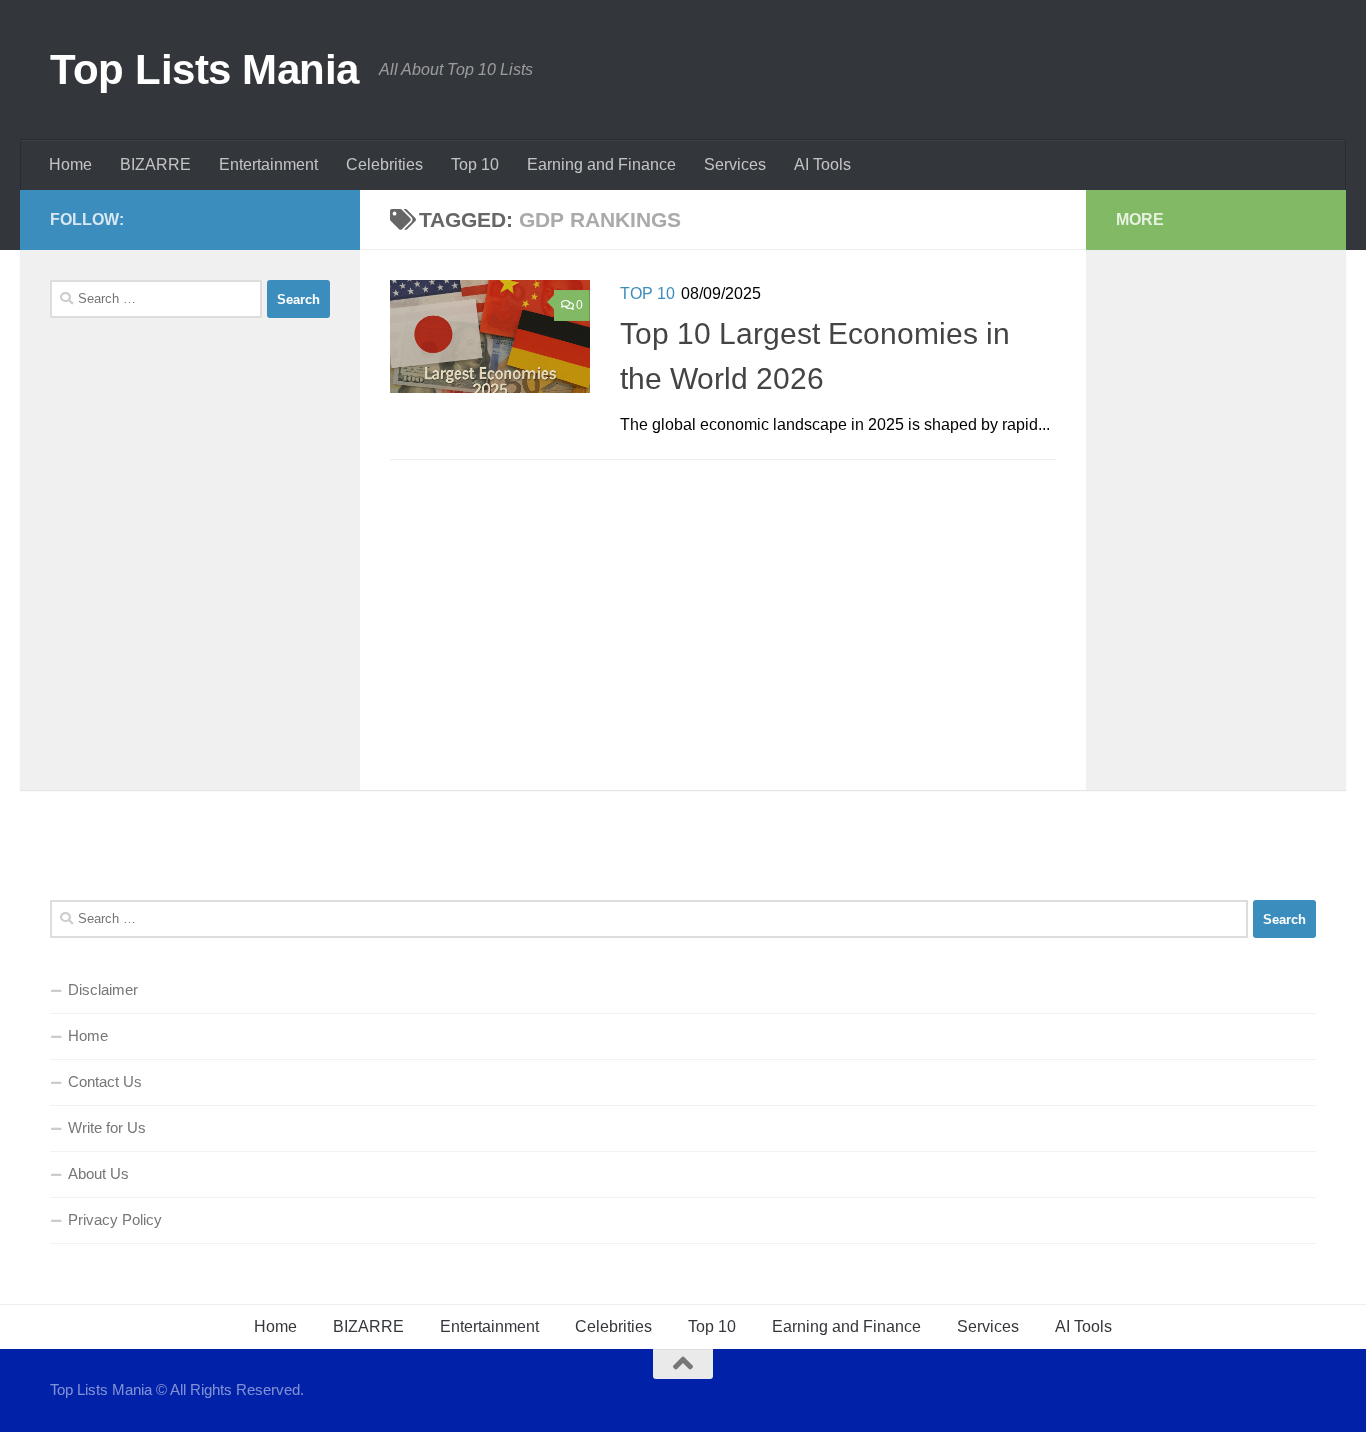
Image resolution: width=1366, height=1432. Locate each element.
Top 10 (475, 164)
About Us (98, 1173)
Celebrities (384, 164)
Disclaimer (103, 989)
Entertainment (268, 164)
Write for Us (107, 1127)
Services (735, 164)
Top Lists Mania (204, 69)
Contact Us (105, 1081)
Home (70, 164)
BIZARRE (155, 164)
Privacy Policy (115, 1219)
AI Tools (822, 164)
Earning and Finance (601, 164)
